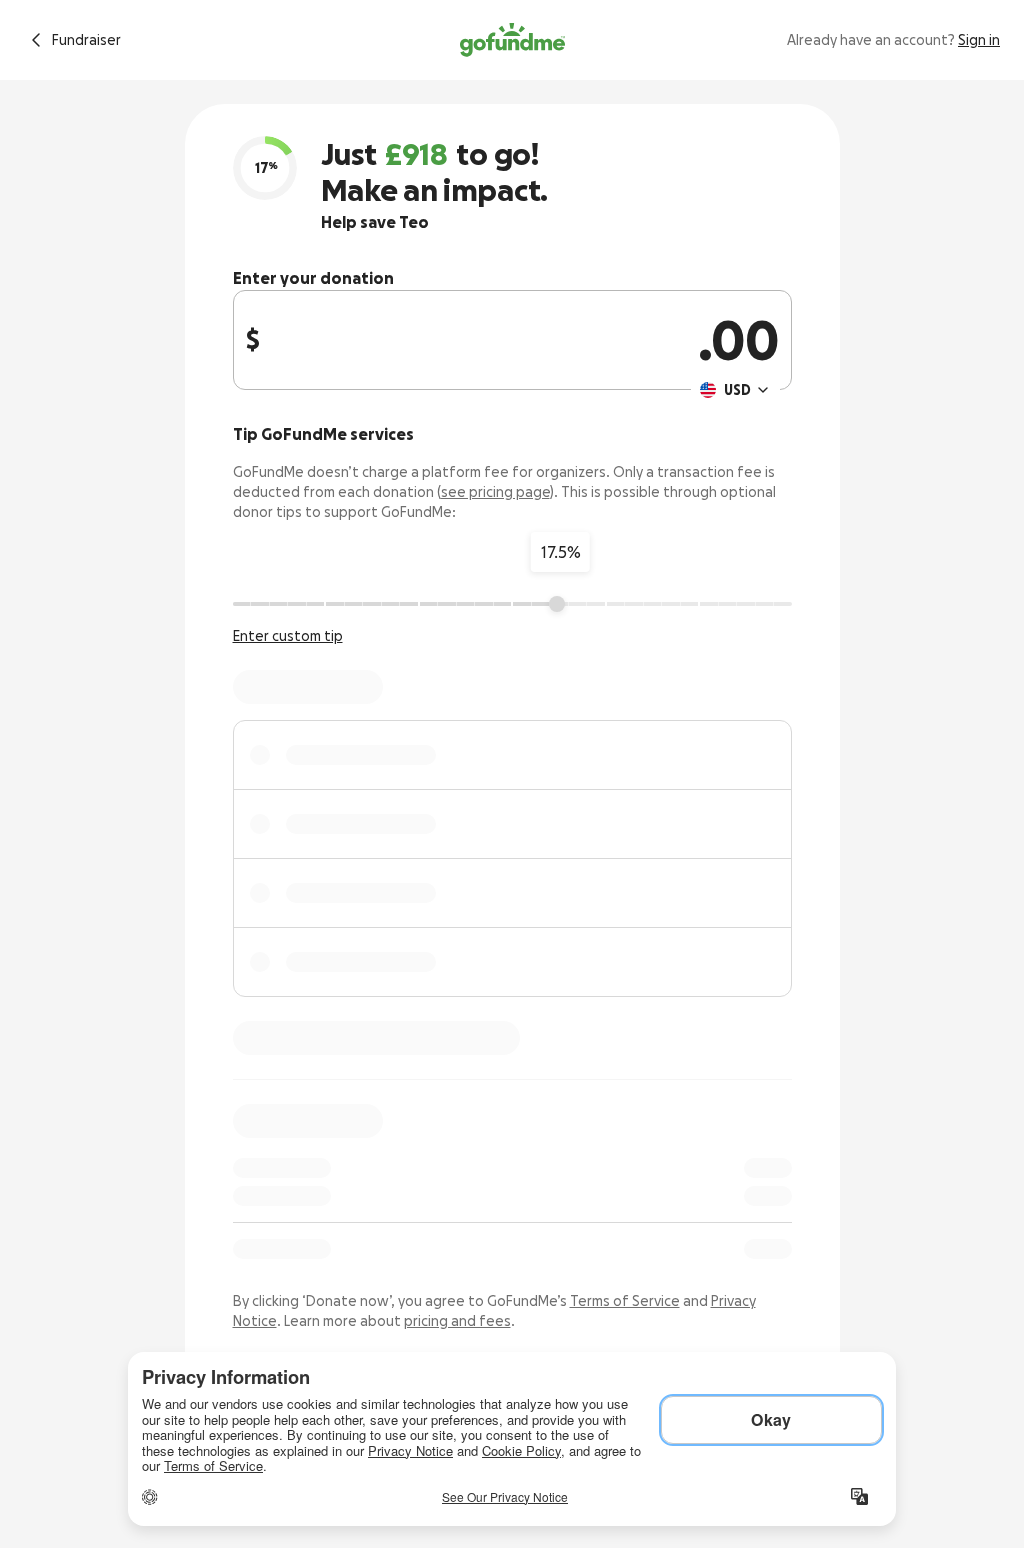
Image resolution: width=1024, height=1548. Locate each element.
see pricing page (495, 492)
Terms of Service (625, 1301)
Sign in (979, 40)
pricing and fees (457, 1321)
